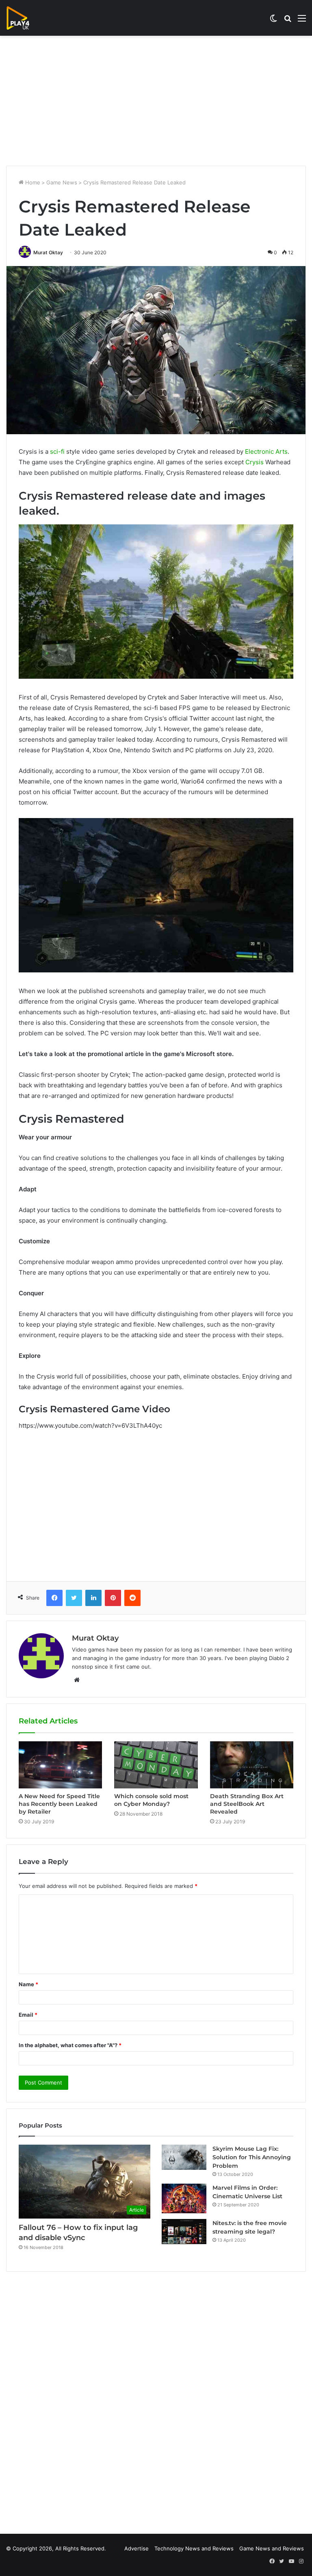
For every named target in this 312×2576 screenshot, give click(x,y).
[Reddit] (132, 1598)
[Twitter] (74, 1598)
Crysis (255, 462)
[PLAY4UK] (25, 18)
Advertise (136, 2548)
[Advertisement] (156, 101)
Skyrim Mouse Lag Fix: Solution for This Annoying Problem (252, 2157)
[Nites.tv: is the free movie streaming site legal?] (184, 2232)
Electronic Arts (266, 451)
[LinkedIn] (93, 1598)
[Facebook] (54, 1598)
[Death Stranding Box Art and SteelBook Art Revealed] (252, 1765)
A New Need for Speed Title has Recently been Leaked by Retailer (59, 1804)
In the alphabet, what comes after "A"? (70, 2045)
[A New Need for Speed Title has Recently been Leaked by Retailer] (60, 1765)
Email (28, 2015)
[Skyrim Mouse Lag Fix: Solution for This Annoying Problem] (184, 2157)
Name (28, 1984)
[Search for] (288, 21)
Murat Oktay (48, 252)
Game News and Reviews (272, 2548)
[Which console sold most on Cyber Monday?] (156, 1765)
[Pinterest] (113, 1598)
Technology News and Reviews (194, 2548)
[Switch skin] (273, 21)
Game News (62, 182)
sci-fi (57, 451)
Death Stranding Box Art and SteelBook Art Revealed (247, 1804)
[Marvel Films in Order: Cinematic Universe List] (184, 2198)
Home (32, 182)
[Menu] (302, 21)
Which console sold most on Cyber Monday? (151, 1800)
